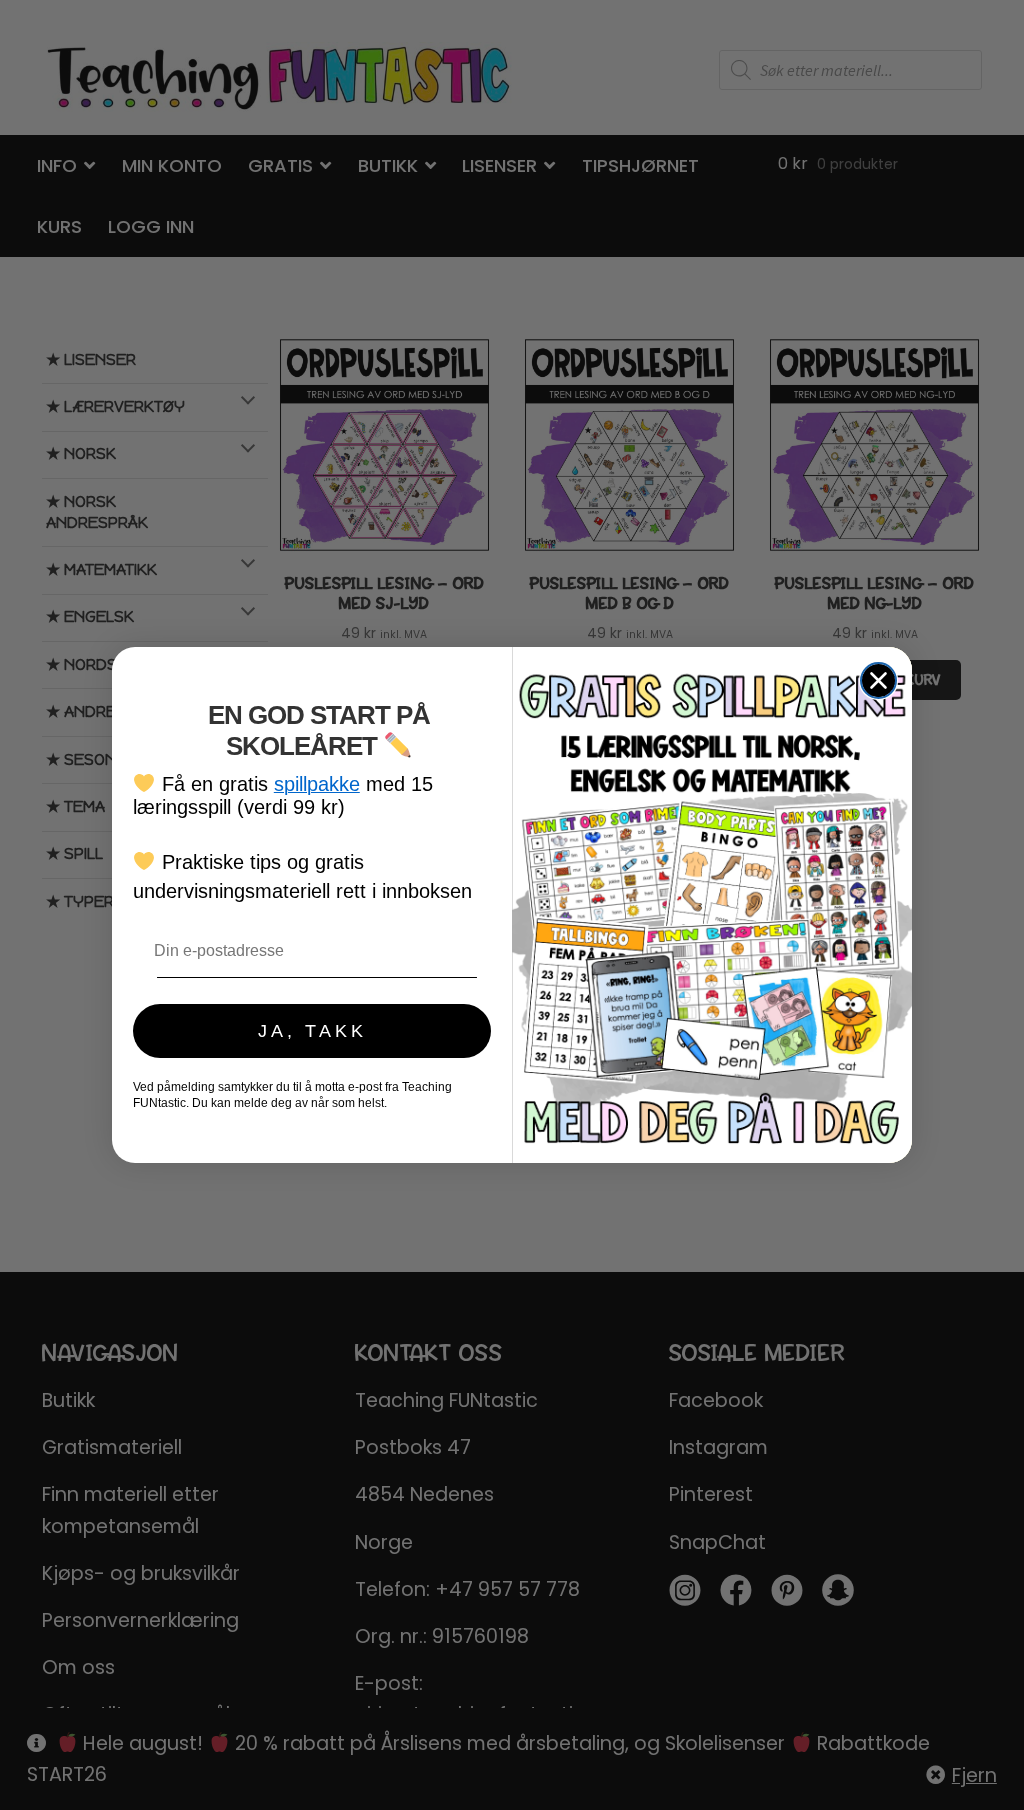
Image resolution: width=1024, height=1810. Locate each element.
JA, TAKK (312, 1031)
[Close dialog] (878, 680)
